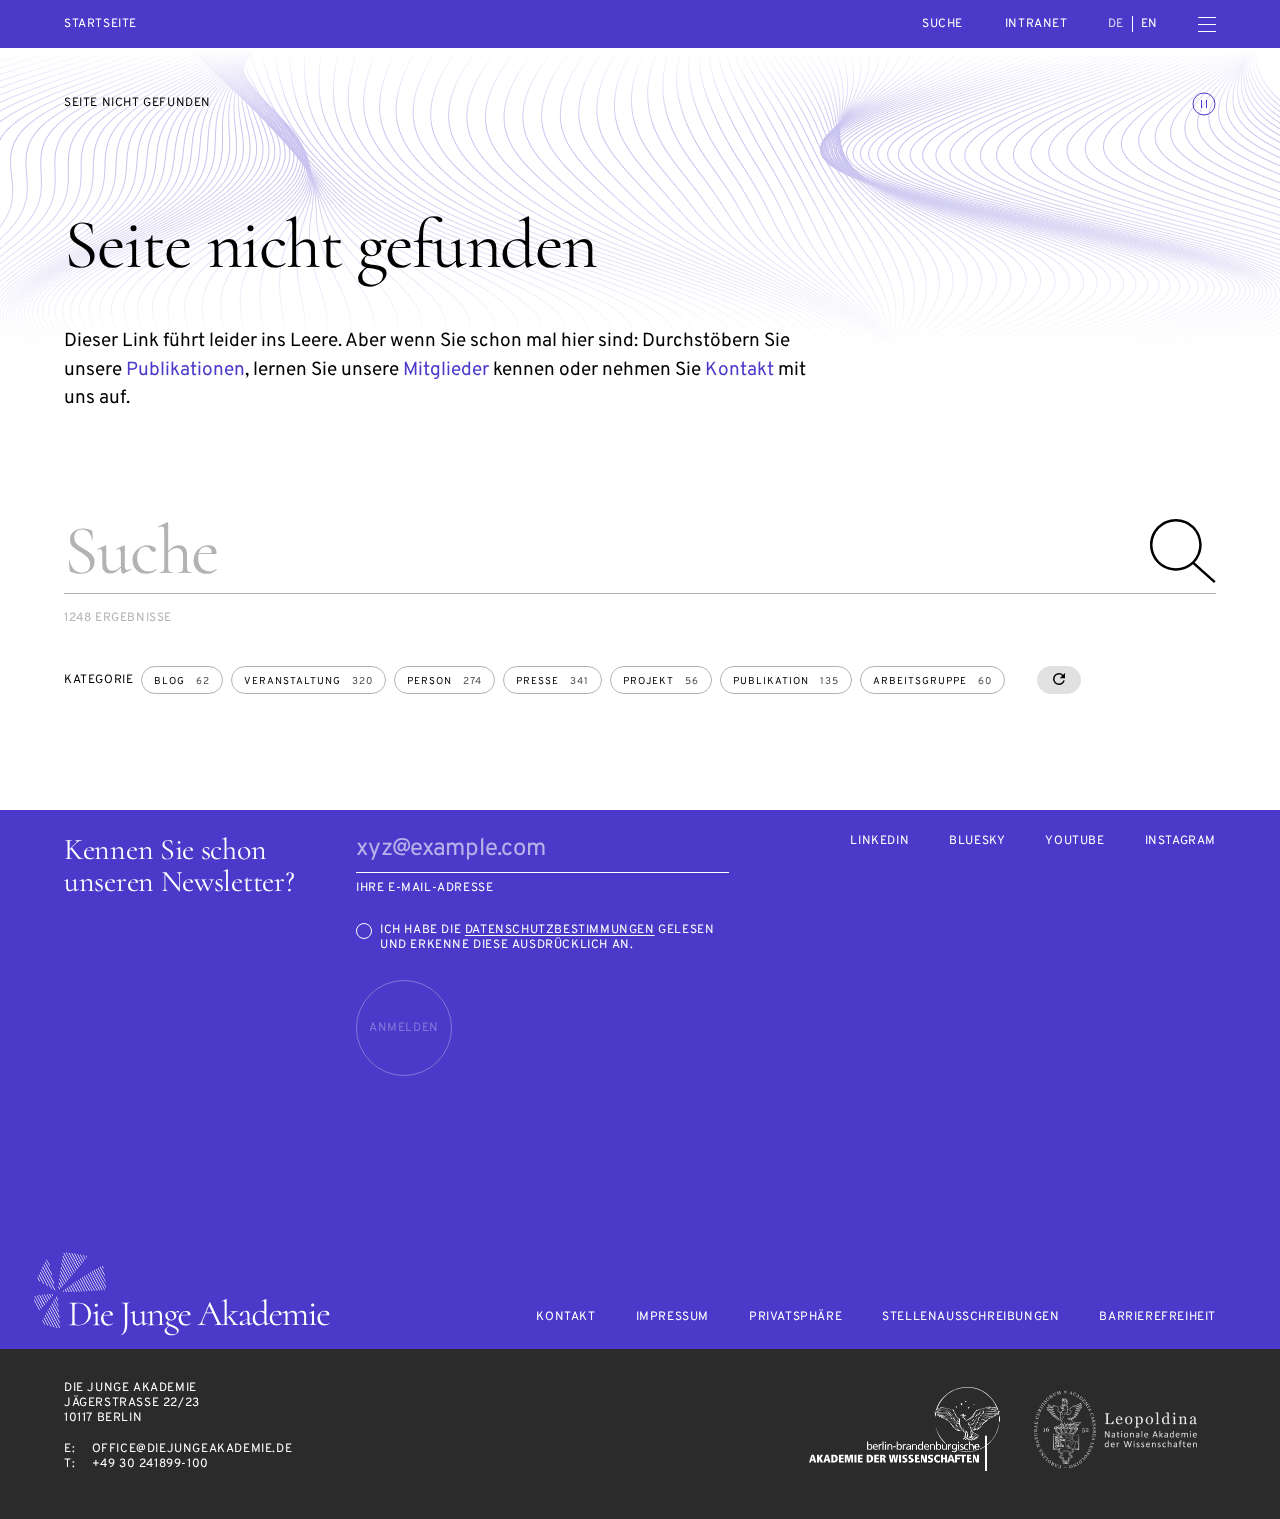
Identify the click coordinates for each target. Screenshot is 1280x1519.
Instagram (1180, 841)
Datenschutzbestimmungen (560, 930)
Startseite (100, 24)
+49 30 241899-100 (150, 1464)
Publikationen (185, 370)
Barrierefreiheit (1157, 1317)
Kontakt (739, 370)
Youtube (1074, 841)
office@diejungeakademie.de (192, 1449)
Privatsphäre (795, 1317)
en (1149, 24)
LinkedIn (879, 841)
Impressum (672, 1317)
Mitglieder (446, 370)
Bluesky (977, 841)
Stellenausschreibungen (970, 1317)
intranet (1036, 24)
